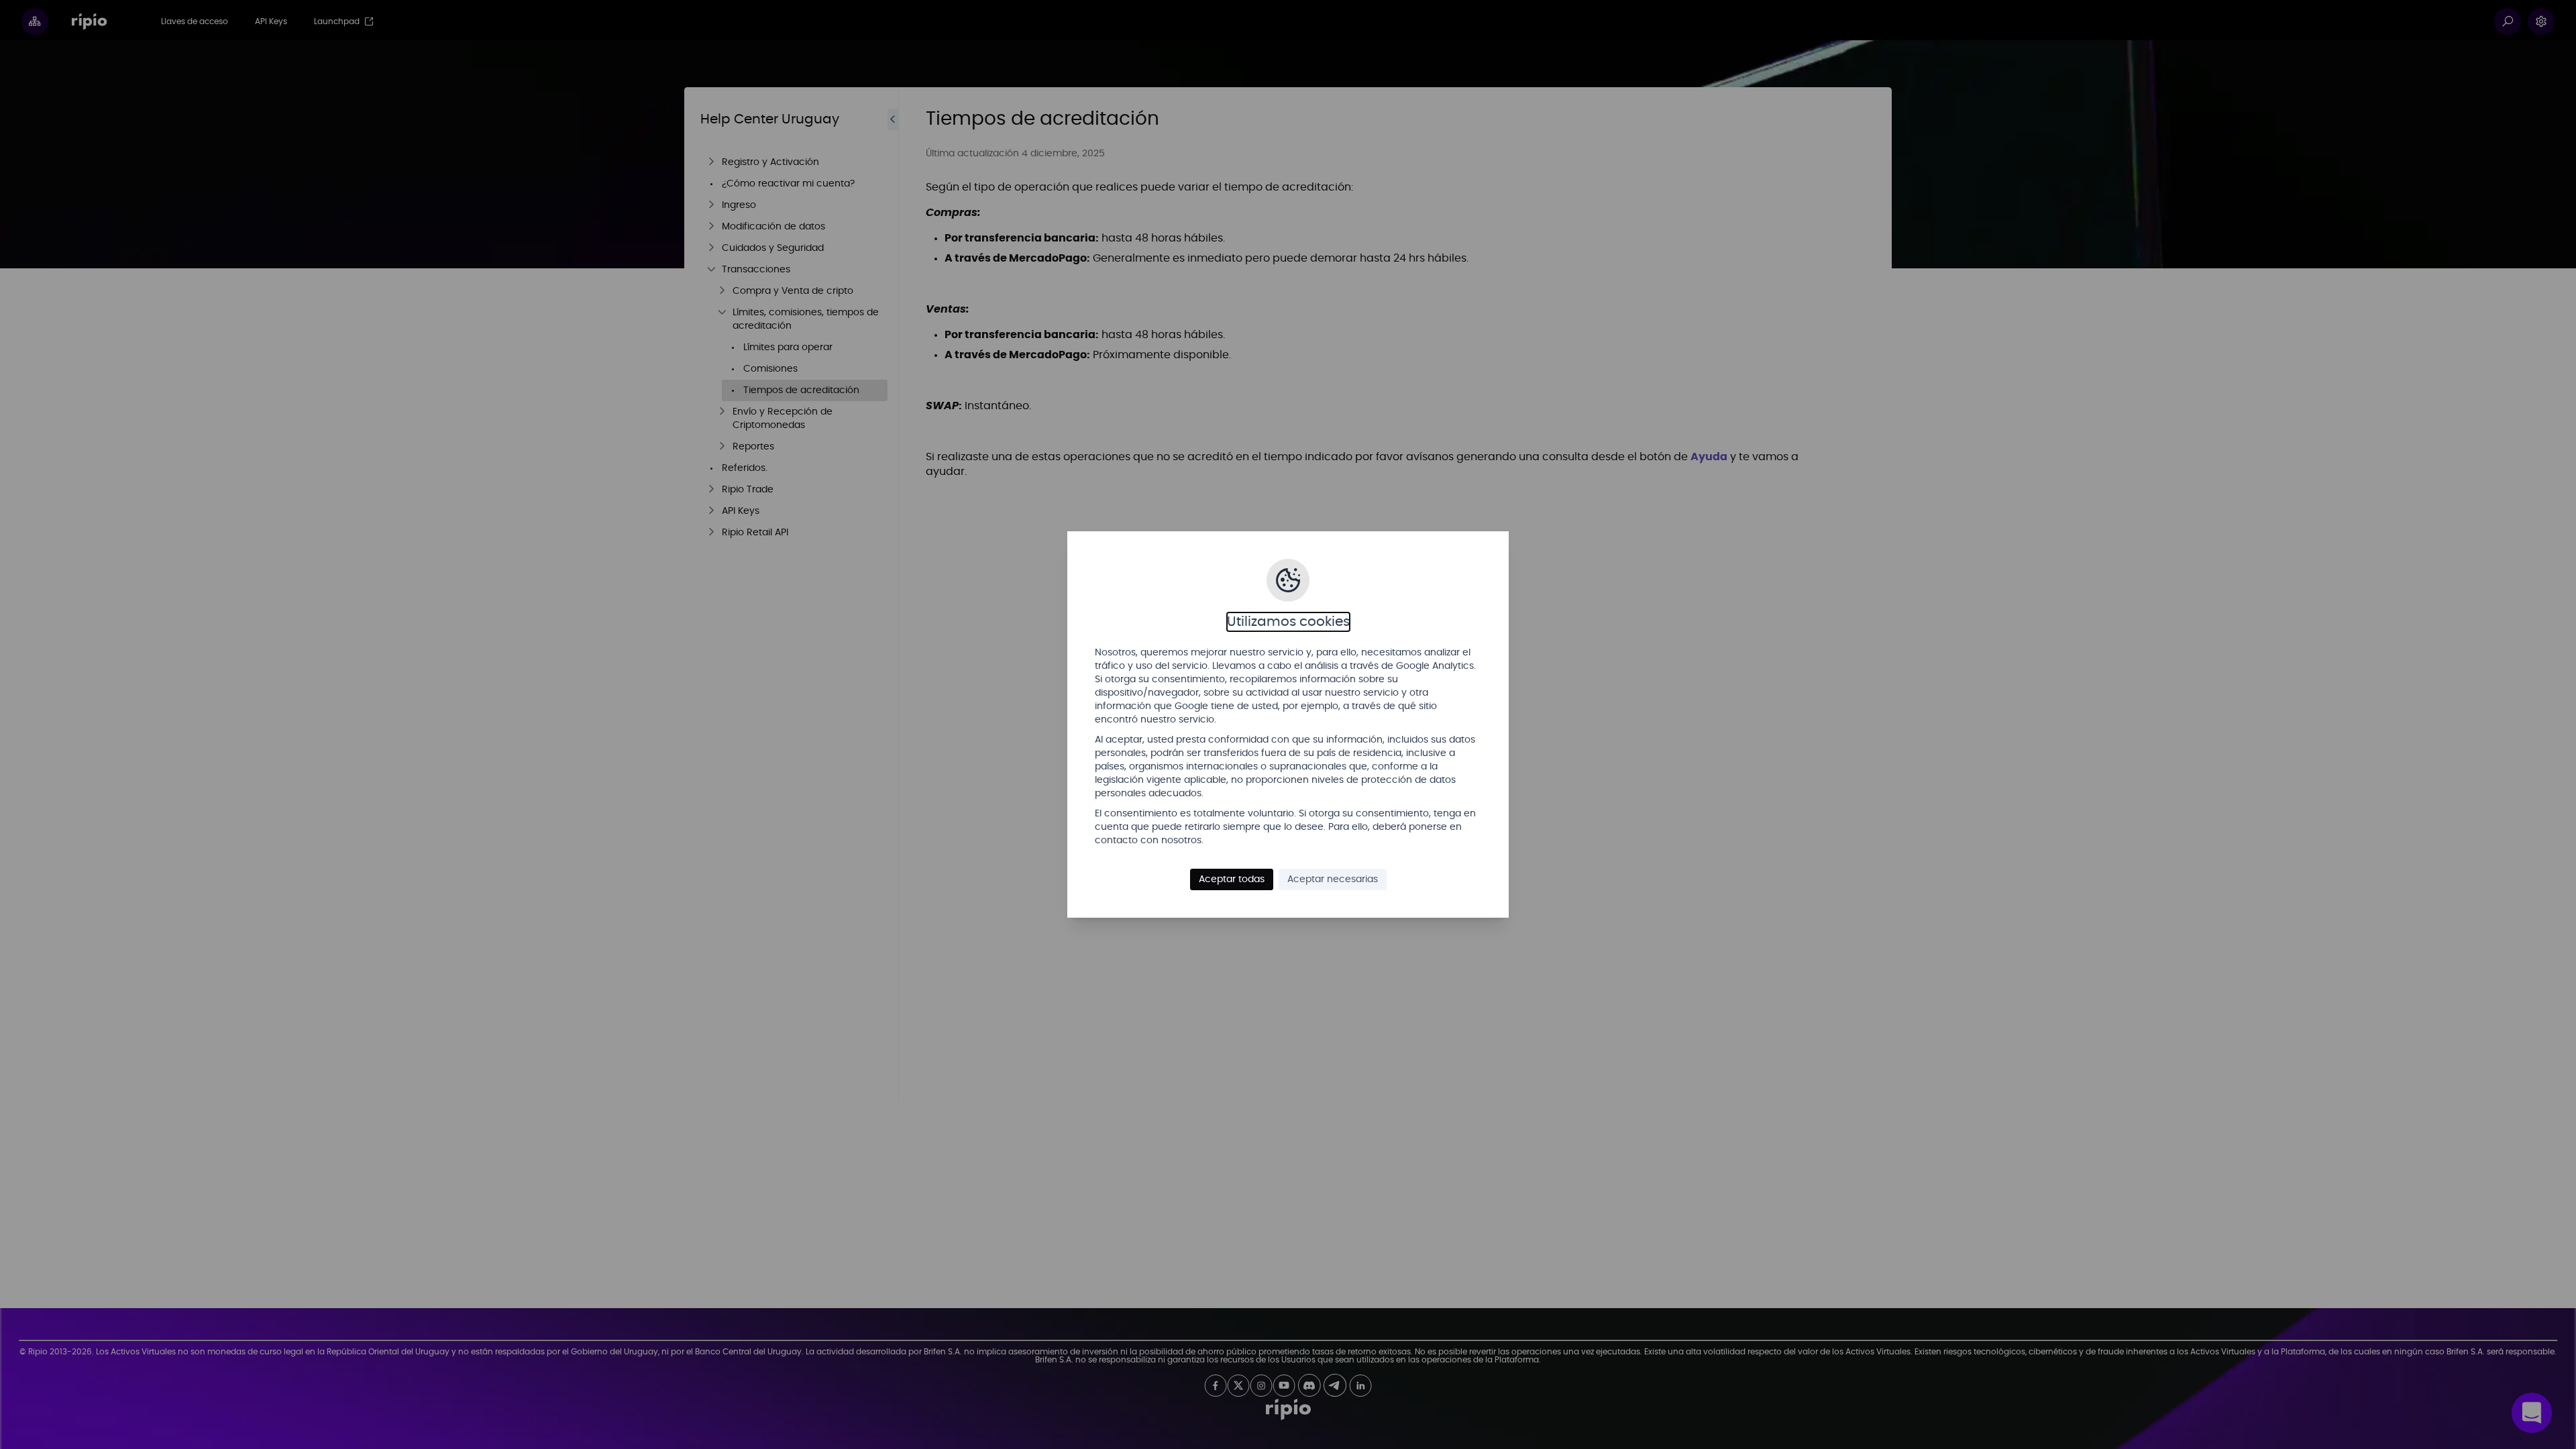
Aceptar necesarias (1333, 879)
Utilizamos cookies (1288, 622)
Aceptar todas (1232, 879)
